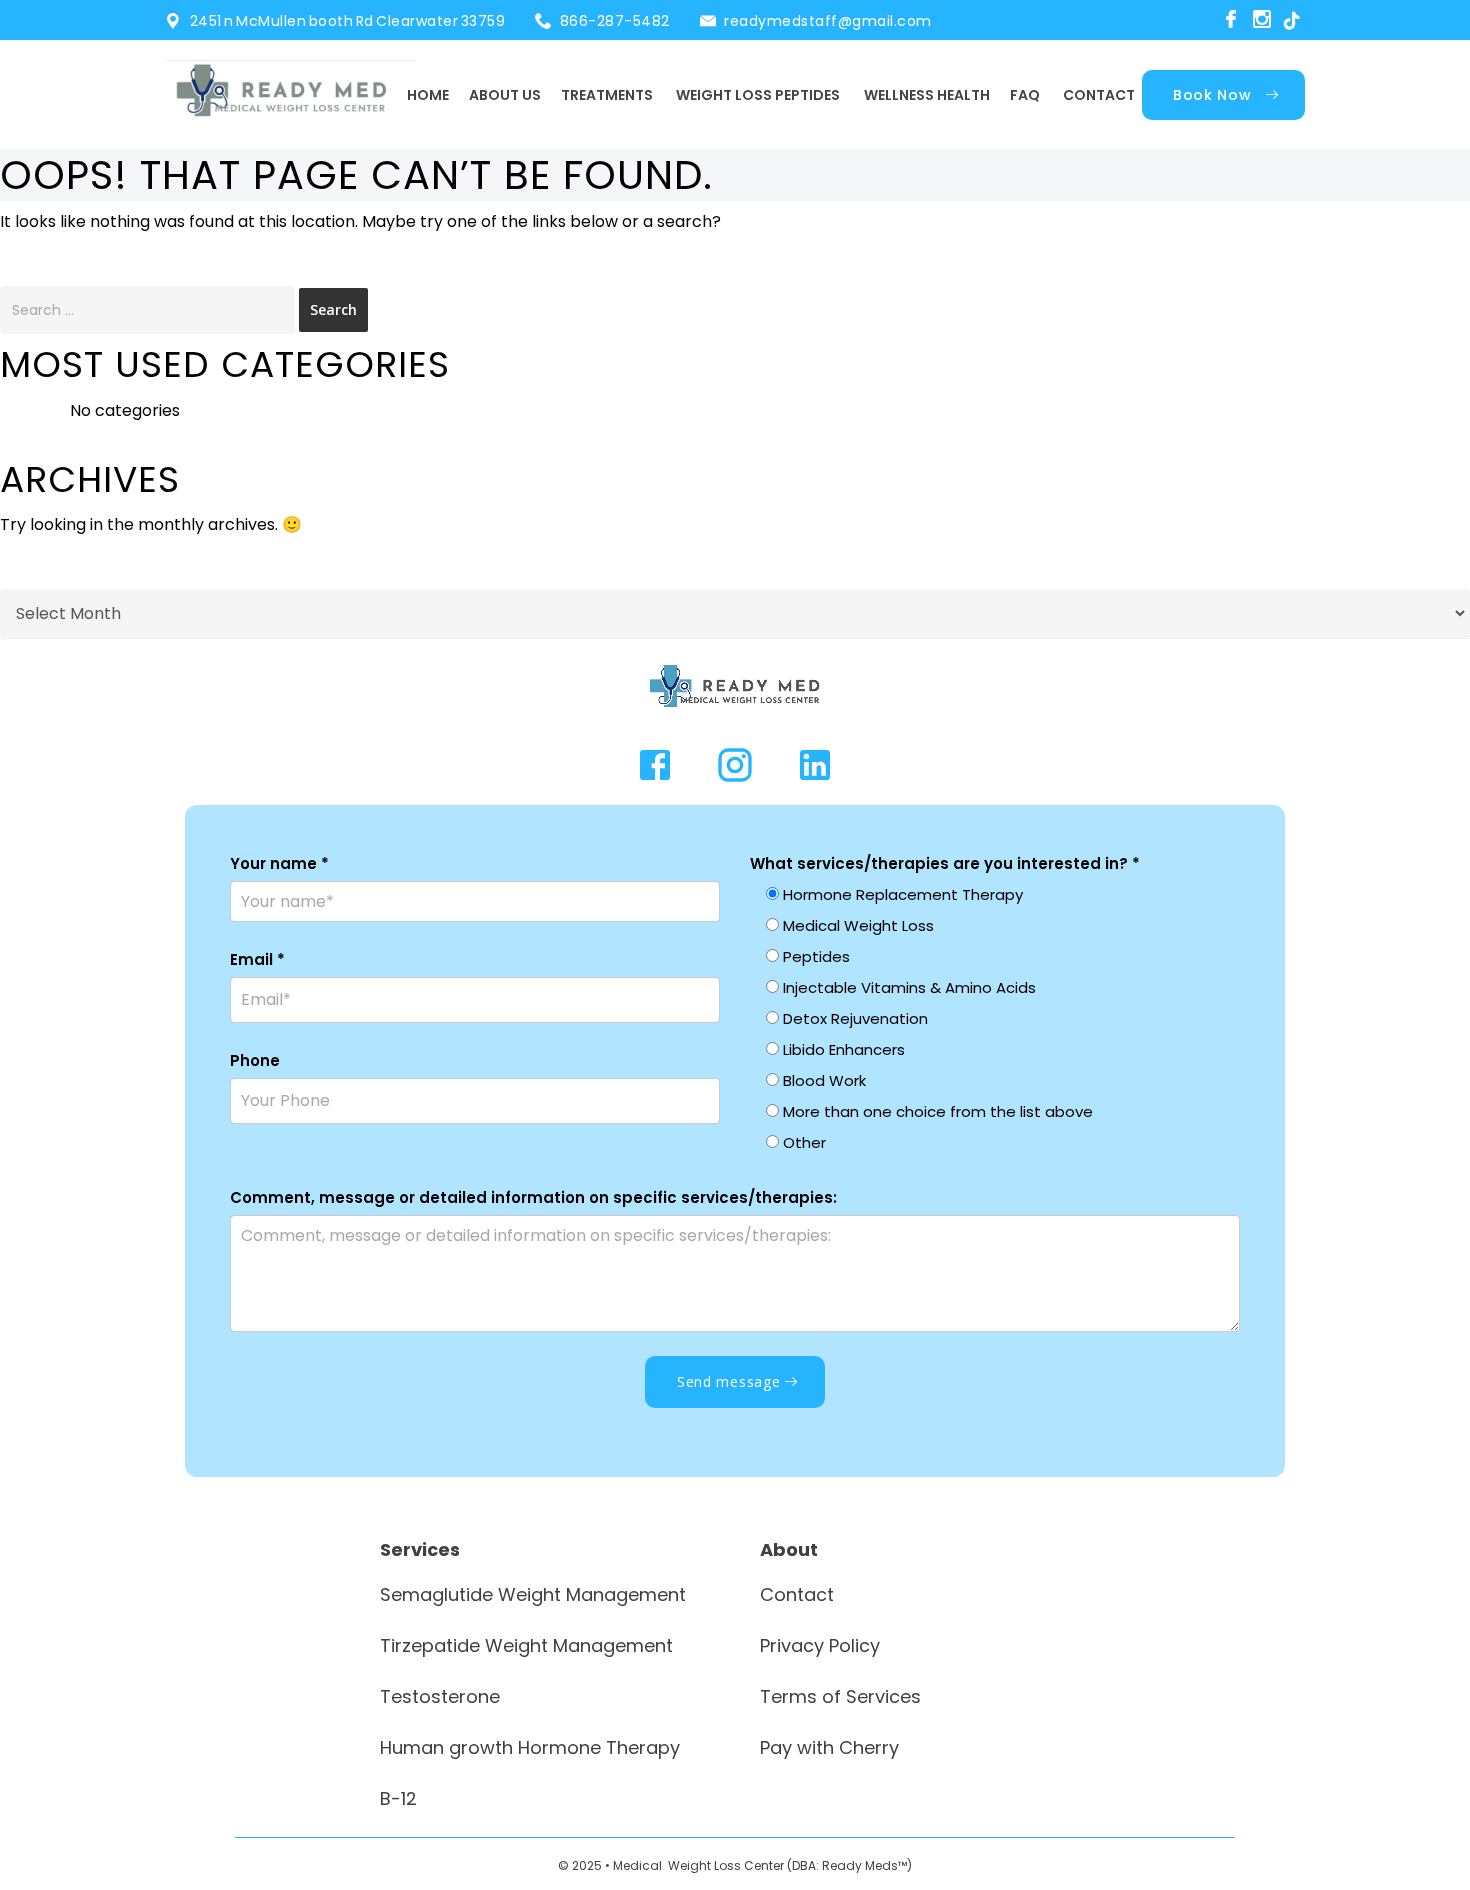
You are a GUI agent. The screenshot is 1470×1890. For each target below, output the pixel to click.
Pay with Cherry (829, 1747)
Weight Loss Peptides (758, 95)
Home (428, 95)
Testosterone (440, 1696)
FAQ (1025, 95)
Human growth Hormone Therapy (530, 1747)
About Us (505, 95)
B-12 (398, 1798)
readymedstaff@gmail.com (828, 21)
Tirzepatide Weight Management (526, 1645)
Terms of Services (840, 1696)
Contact (1099, 95)
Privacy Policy (820, 1645)
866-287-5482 (615, 21)
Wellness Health (927, 95)
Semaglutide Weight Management (533, 1594)
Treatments (607, 95)
